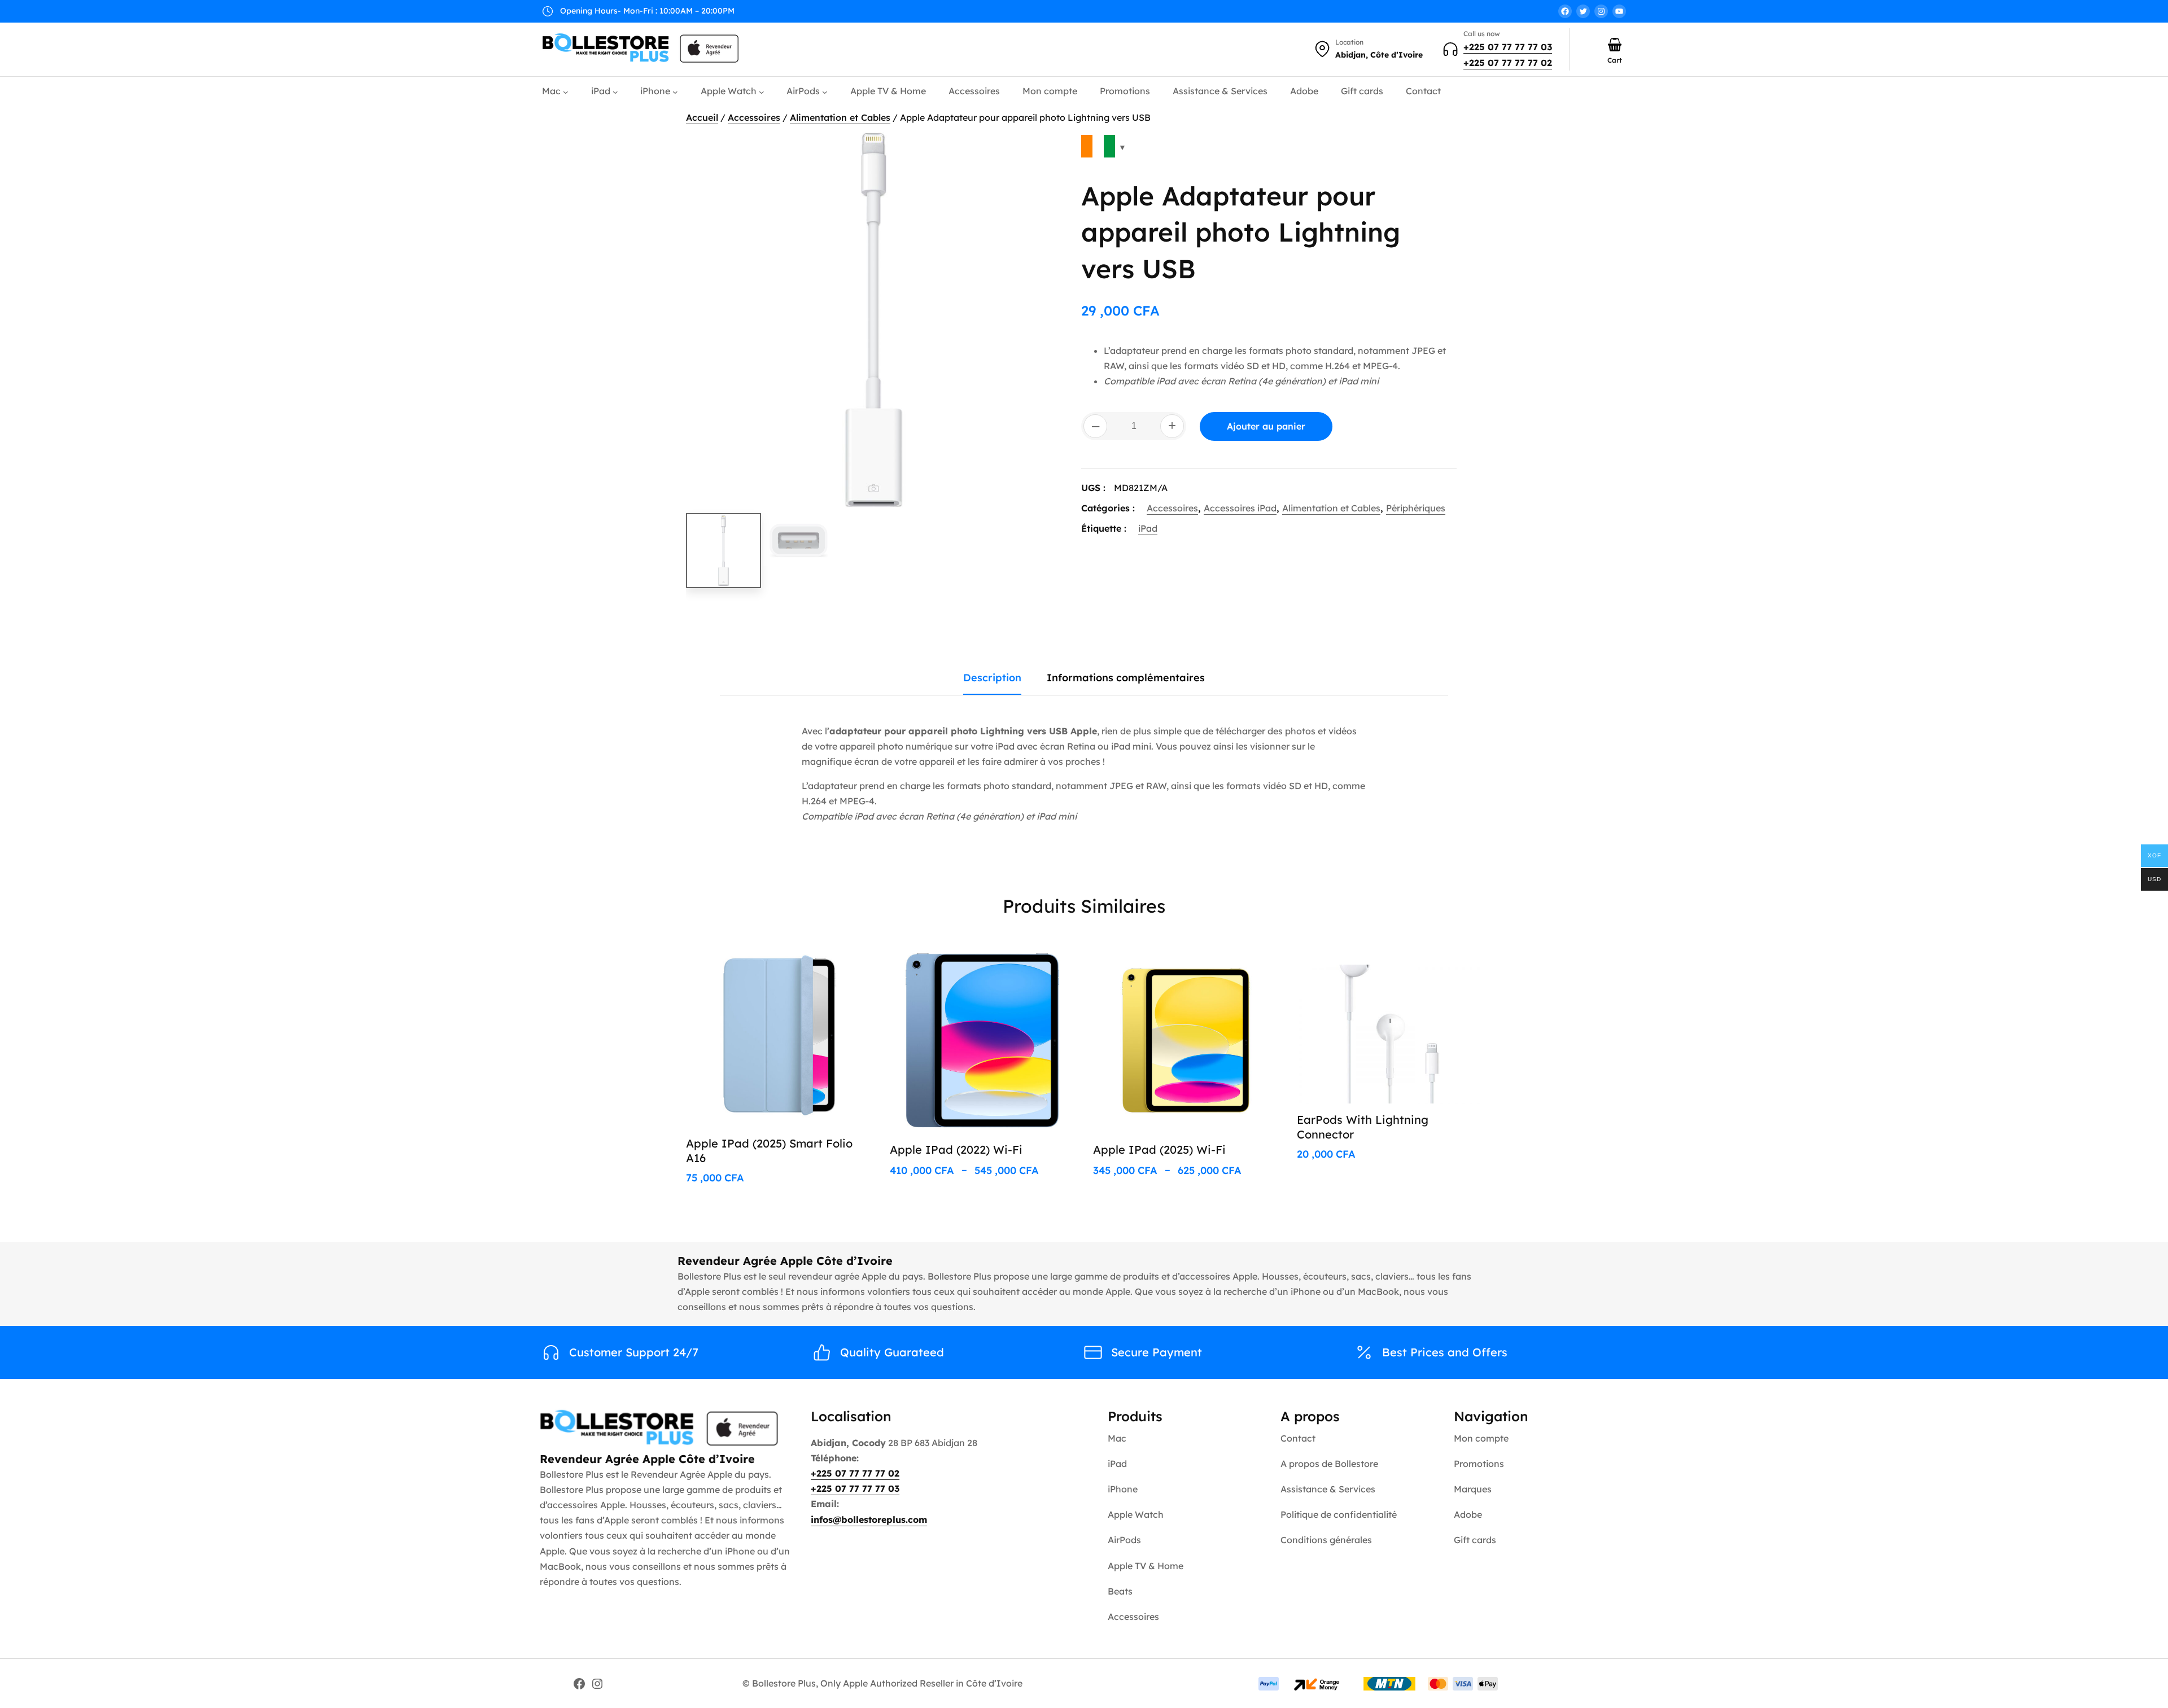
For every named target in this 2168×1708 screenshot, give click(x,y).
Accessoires (754, 117)
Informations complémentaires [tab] (1126, 678)
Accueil (702, 117)
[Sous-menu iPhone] (675, 92)
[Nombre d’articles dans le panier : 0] (1615, 45)
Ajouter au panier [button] (1429, 962)
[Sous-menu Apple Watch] (762, 92)
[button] (1042, 152)
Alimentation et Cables (840, 117)
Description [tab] (992, 678)
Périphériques (1416, 508)
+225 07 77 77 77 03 (1508, 47)
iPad (1148, 528)
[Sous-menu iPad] (615, 92)
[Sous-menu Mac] (566, 92)
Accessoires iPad (1240, 508)
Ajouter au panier (1266, 426)
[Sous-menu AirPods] (825, 92)
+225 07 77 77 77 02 (1508, 63)
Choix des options (818, 962)
